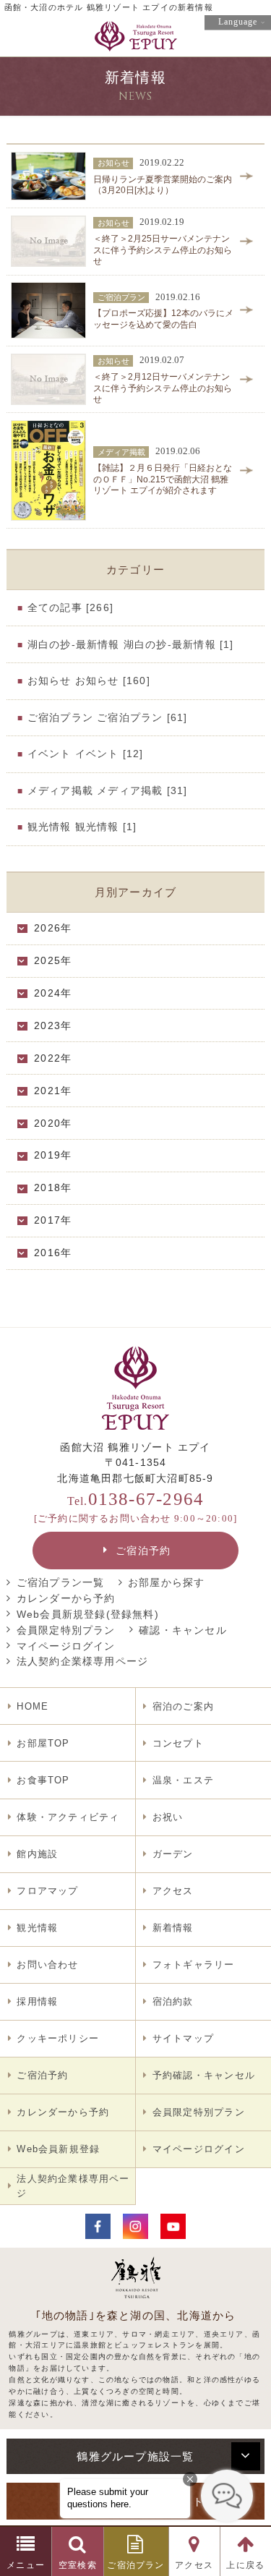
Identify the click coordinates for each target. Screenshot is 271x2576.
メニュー (26, 2565)
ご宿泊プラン (135, 2565)
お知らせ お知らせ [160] (89, 681)
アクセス (194, 2565)
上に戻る (245, 2565)
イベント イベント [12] (86, 754)
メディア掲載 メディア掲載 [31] (108, 790)
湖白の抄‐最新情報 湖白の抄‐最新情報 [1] (131, 644)
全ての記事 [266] (70, 607)
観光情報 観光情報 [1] (82, 827)
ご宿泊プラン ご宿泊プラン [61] (108, 717)
